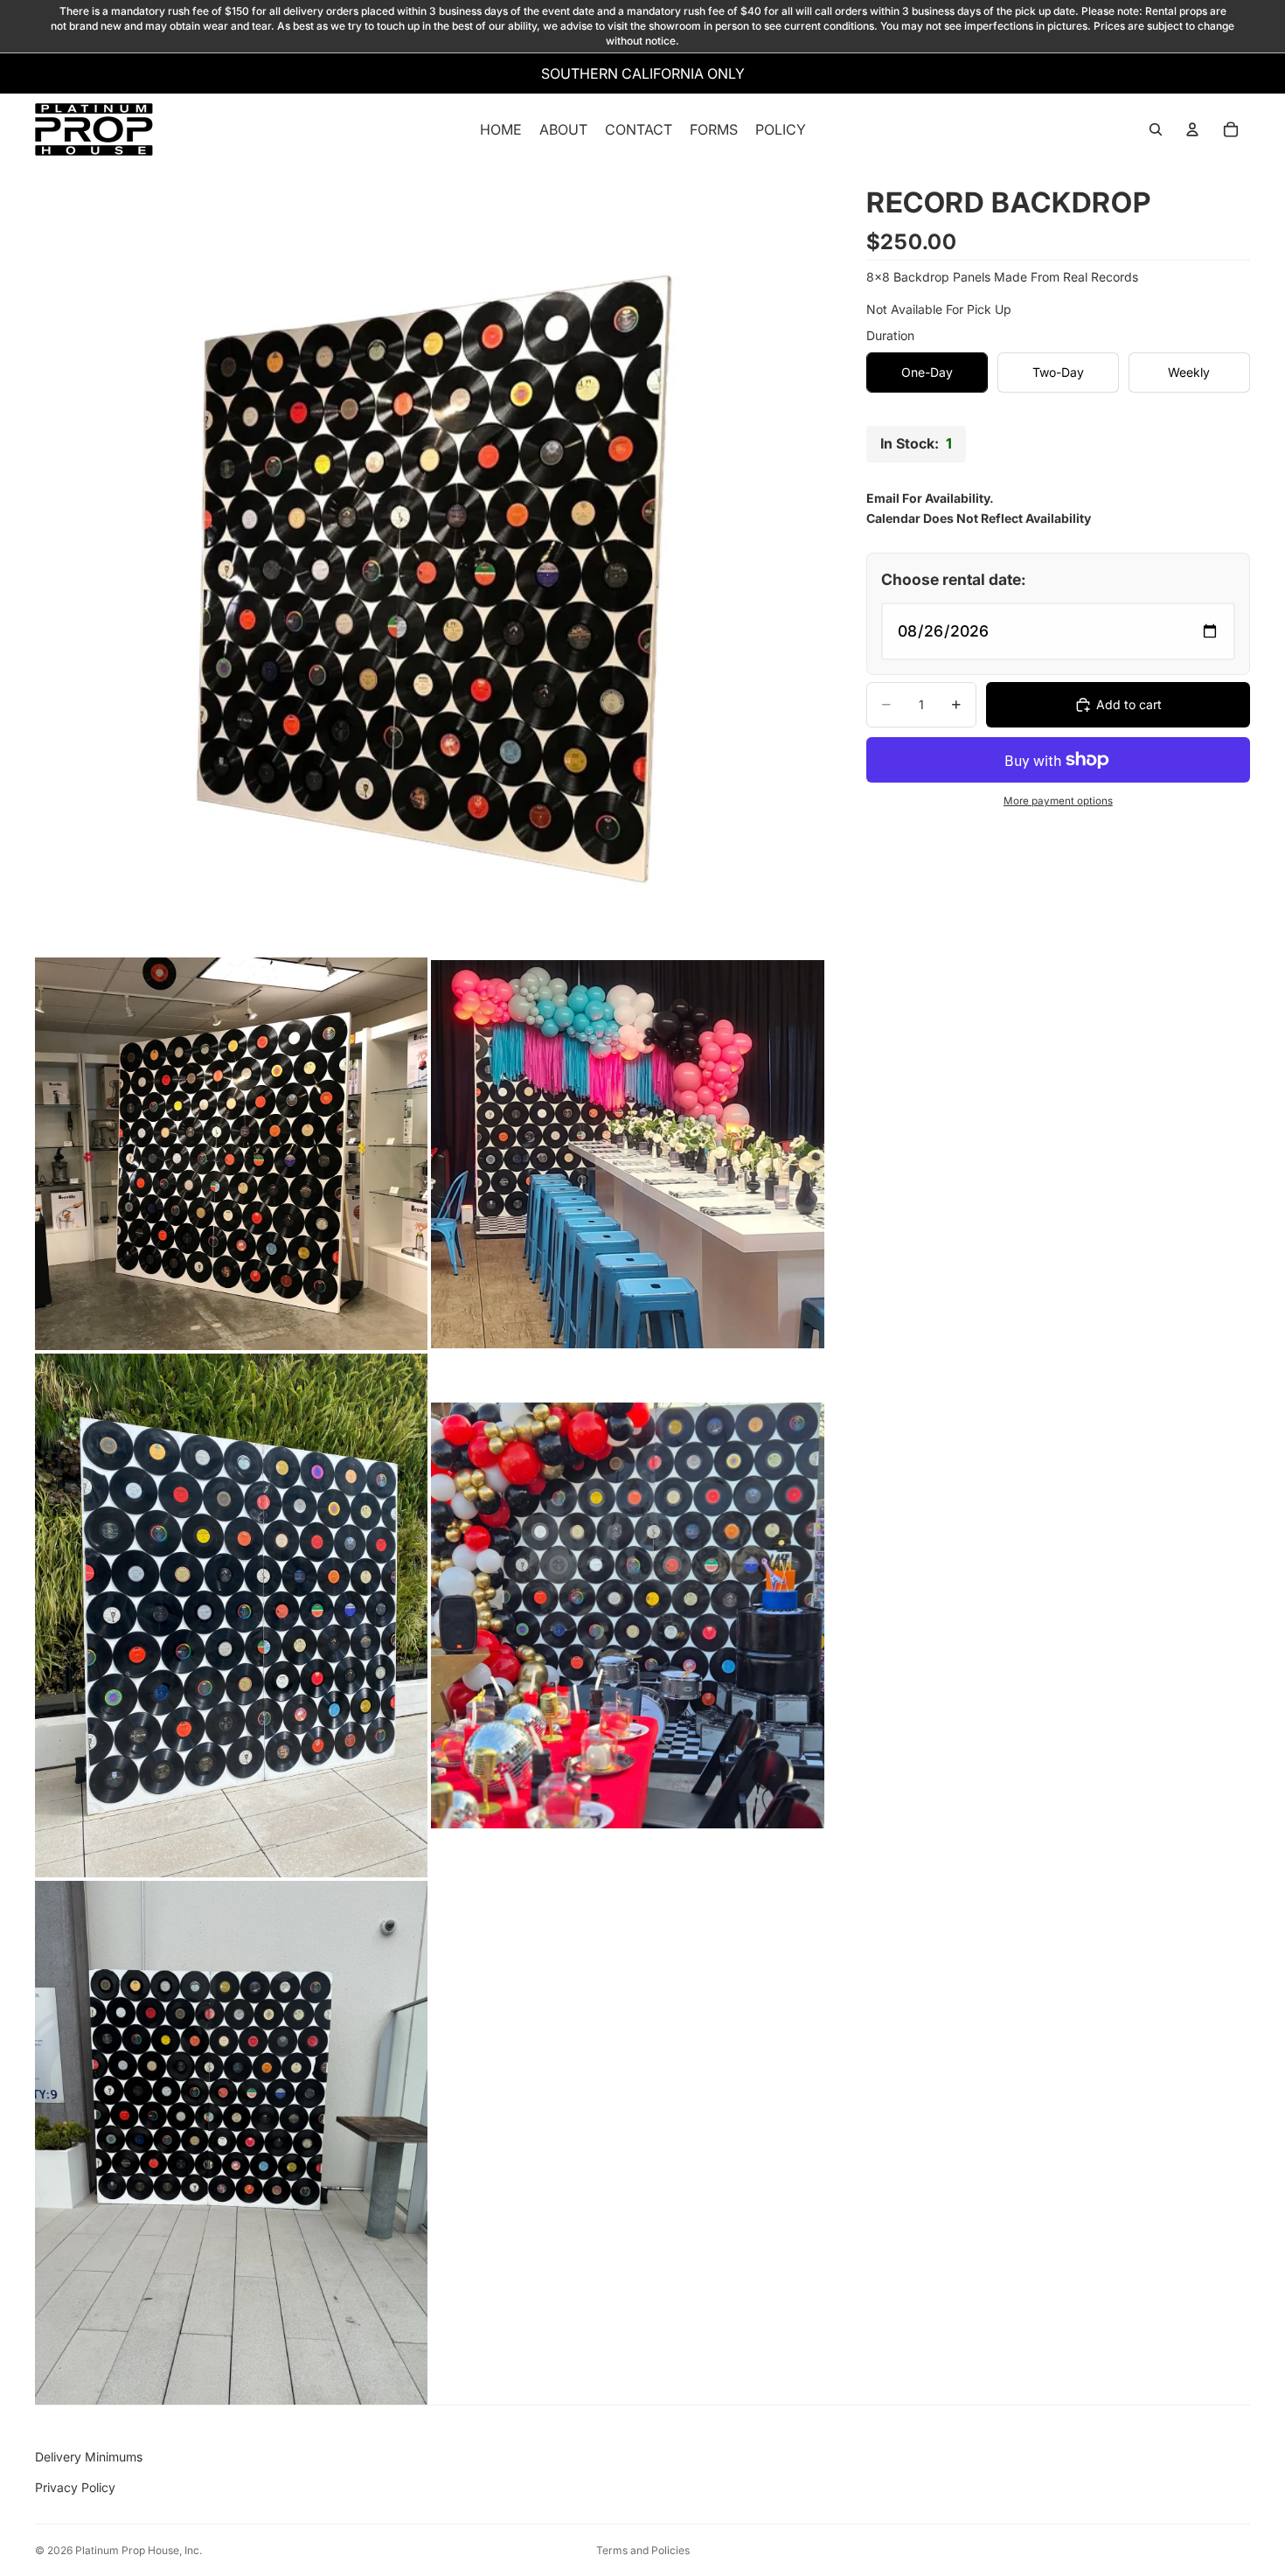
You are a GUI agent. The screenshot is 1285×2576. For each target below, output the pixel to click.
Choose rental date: (954, 579)
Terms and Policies (643, 2550)
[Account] (1192, 130)
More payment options (1058, 801)
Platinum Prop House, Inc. (139, 2550)
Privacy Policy (75, 2487)
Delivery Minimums (89, 2457)
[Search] (1156, 130)
